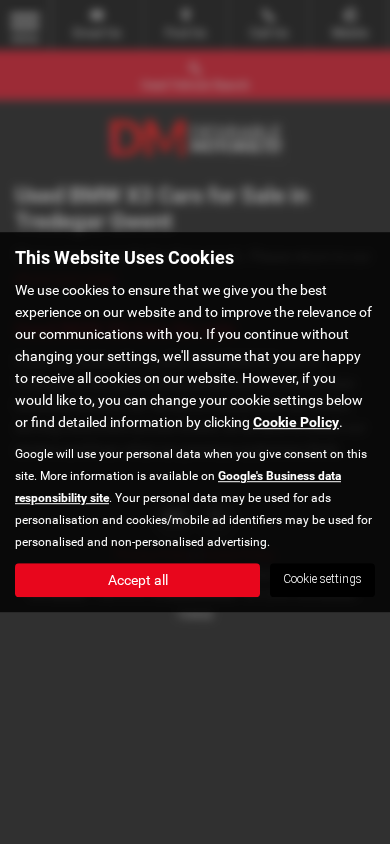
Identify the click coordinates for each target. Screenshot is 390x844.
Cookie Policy (296, 422)
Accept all (138, 580)
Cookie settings (322, 579)
